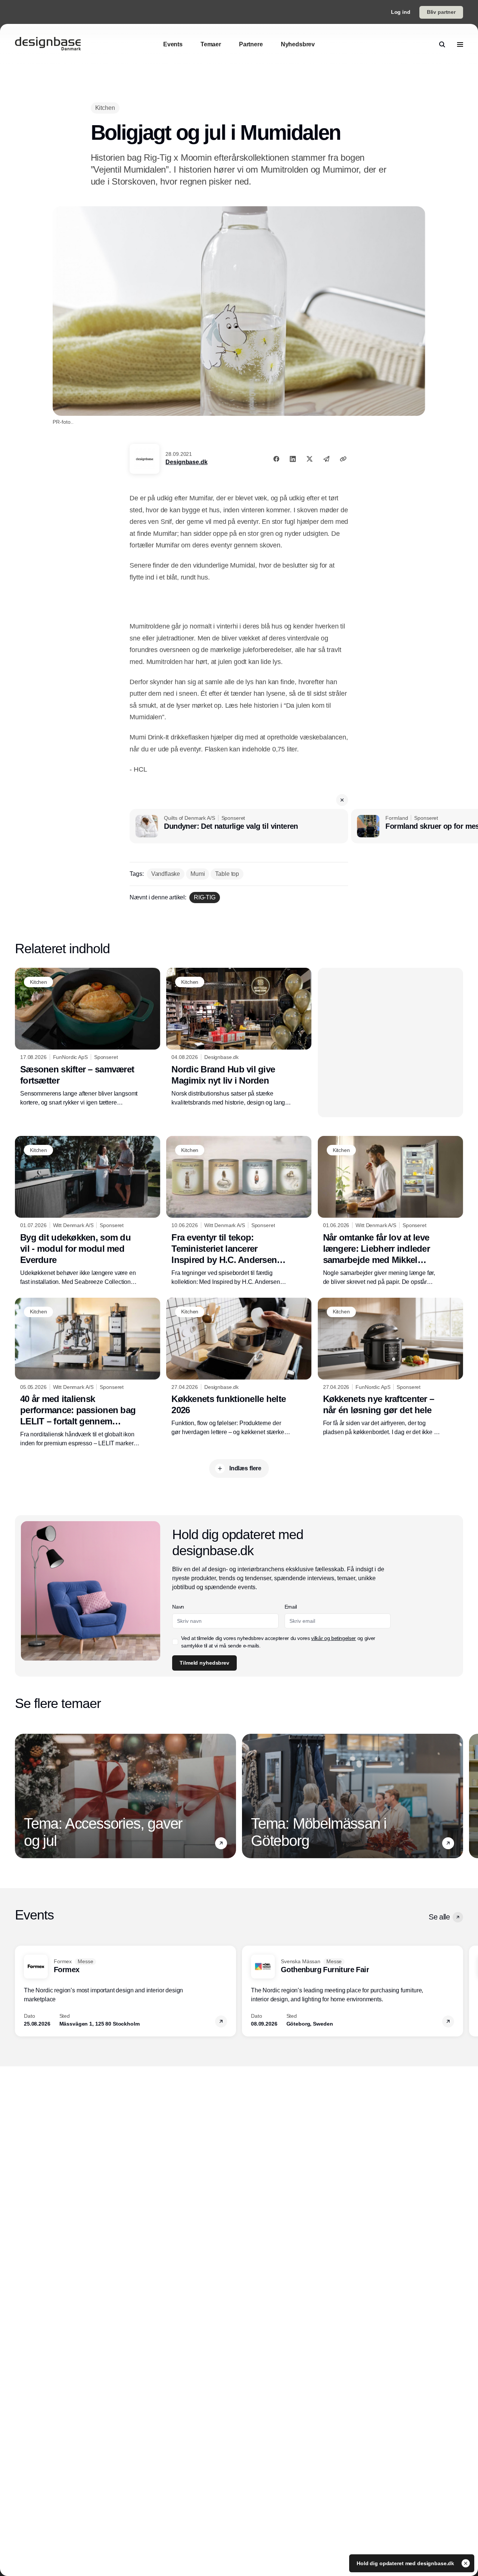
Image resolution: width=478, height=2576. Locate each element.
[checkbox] (175, 1642)
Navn (178, 1607)
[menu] (460, 44)
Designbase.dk (186, 462)
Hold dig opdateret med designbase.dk (406, 2563)
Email (291, 1607)
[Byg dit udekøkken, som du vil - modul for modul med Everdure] (88, 1211)
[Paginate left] (21, 1796)
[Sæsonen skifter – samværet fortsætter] (88, 1037)
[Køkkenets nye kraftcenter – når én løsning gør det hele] (390, 1367)
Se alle (439, 1917)
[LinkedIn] (293, 459)
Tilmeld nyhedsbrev (204, 1663)
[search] (442, 44)
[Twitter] (310, 459)
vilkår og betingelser (333, 1638)
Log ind (401, 12)
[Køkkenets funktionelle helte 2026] (239, 1367)
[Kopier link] (343, 459)
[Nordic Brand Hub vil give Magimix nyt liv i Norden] (239, 1037)
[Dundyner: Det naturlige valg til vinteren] (239, 826)
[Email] (326, 459)
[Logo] (48, 44)
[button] (342, 800)
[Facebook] (276, 459)
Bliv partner (441, 12)
